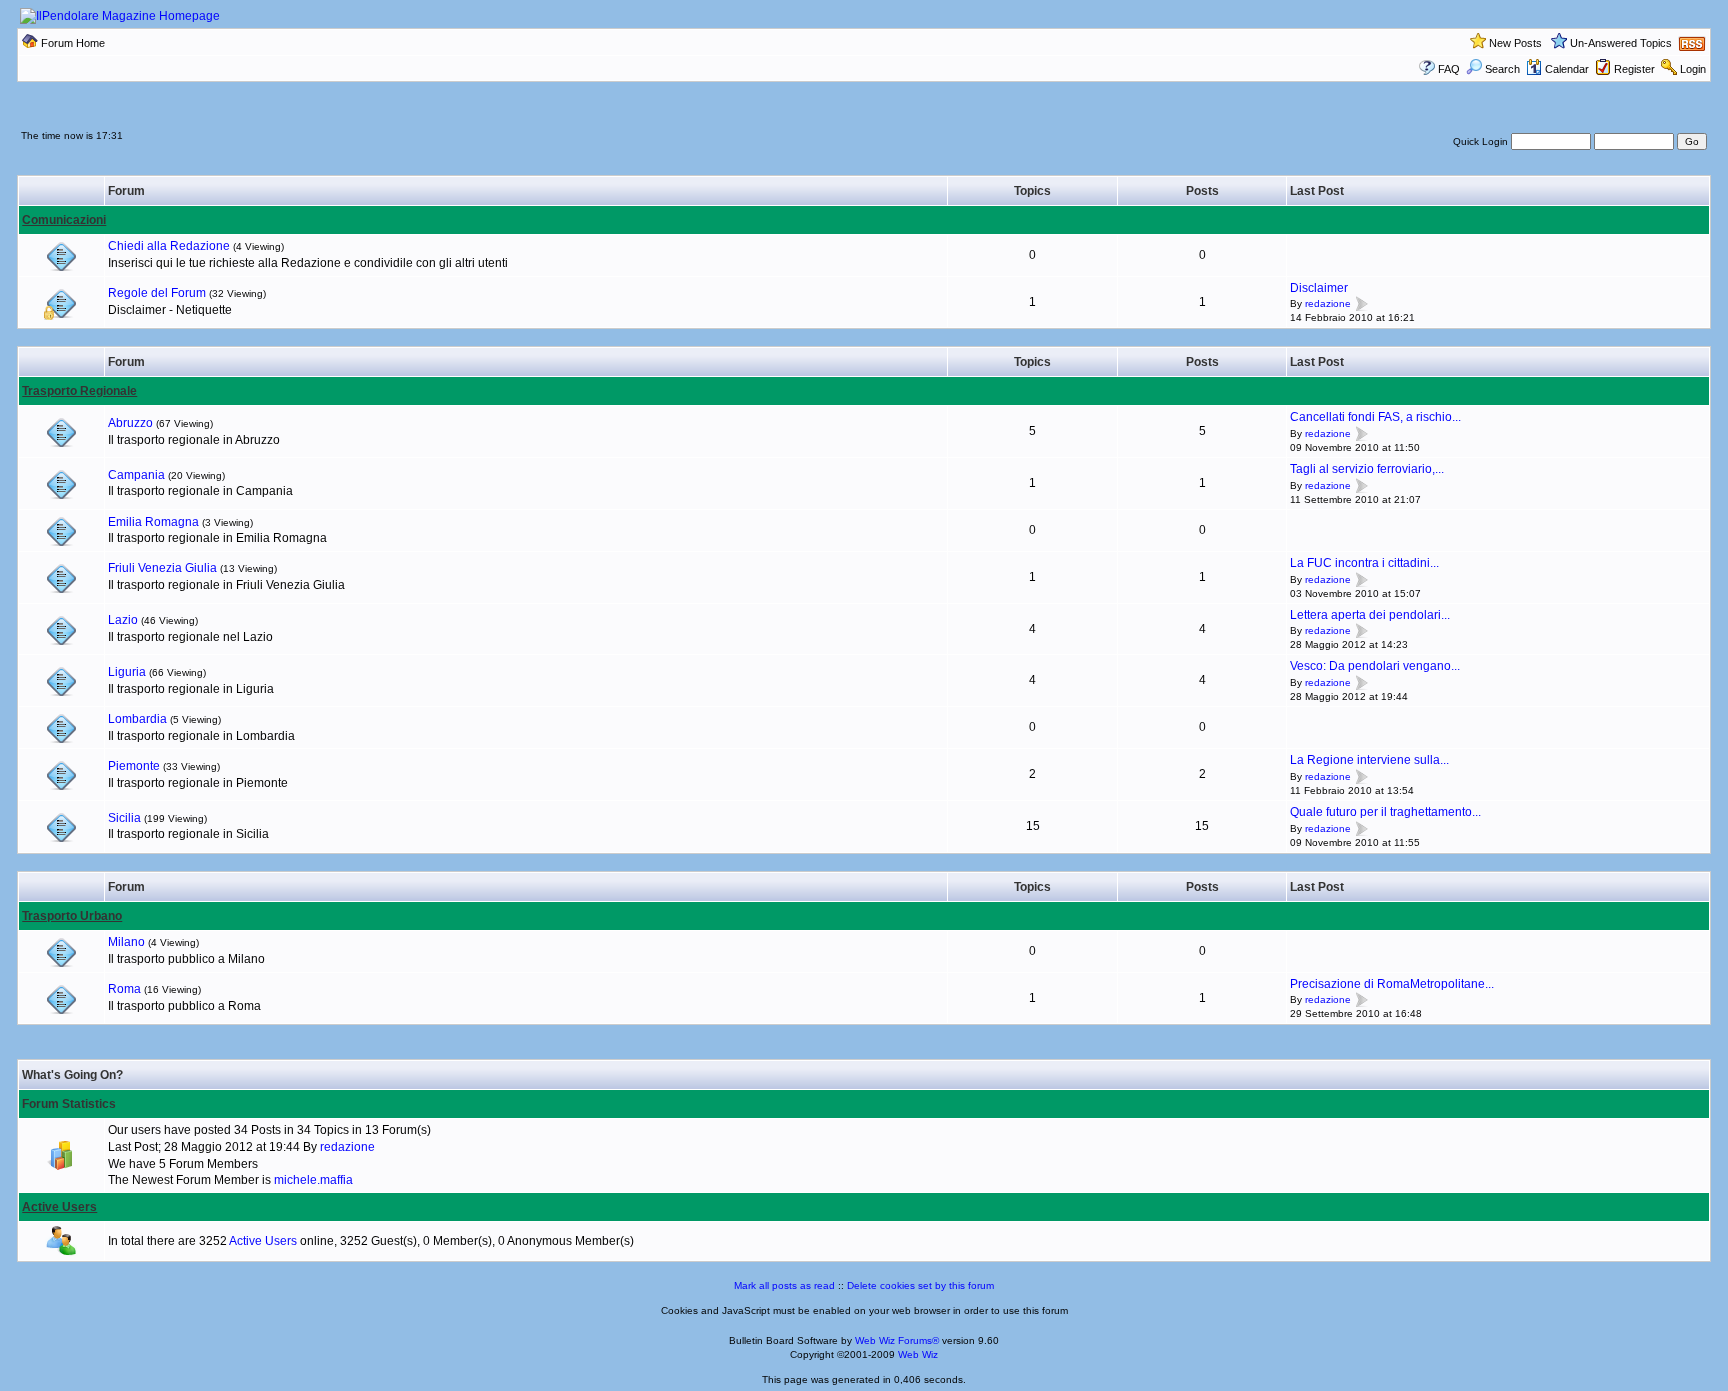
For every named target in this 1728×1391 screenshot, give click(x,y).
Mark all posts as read (784, 1285)
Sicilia (124, 818)
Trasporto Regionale (79, 391)
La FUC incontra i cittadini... (1364, 563)
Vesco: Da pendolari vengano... (1375, 666)
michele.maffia (313, 1180)
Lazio (123, 620)
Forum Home (73, 43)
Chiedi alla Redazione (169, 246)
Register (1634, 69)
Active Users (59, 1207)
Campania (136, 475)
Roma (124, 989)
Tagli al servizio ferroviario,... (1367, 469)
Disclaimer (1319, 288)
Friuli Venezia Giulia (162, 568)
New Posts (1515, 43)
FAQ (1449, 69)
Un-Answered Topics (1621, 43)
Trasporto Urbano (72, 916)
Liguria (127, 672)
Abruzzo (130, 423)
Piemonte (134, 766)
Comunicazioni (64, 220)
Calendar (1567, 69)
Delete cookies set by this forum (920, 1285)
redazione (1328, 304)
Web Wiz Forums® (897, 1340)
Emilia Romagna (153, 522)
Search (1502, 69)
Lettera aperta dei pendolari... (1370, 615)
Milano (126, 942)
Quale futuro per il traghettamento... (1385, 812)
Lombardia (137, 719)
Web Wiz (918, 1354)
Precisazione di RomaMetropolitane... (1392, 984)
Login (1693, 69)
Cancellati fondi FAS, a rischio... (1375, 417)
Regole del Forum (157, 293)
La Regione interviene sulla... (1369, 760)
